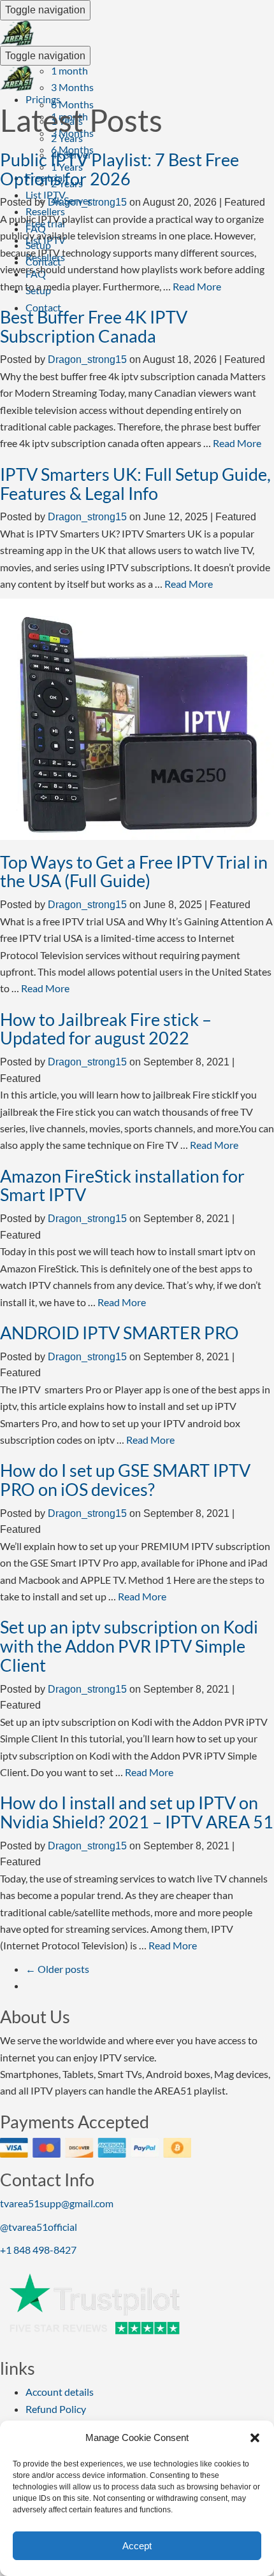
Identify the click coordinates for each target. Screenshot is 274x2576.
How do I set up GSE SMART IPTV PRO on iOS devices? (125, 1480)
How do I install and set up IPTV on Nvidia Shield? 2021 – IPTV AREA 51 (137, 1812)
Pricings (43, 99)
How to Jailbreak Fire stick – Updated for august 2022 (106, 1029)
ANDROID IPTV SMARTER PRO (119, 1333)
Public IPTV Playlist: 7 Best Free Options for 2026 (119, 169)
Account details (60, 2392)
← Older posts (57, 1969)
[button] (255, 2438)
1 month (69, 70)
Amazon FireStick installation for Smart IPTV (122, 1185)
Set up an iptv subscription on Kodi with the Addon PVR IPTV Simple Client (129, 1646)
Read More (197, 286)
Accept (137, 2546)
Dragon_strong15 (87, 202)
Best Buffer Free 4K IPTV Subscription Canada (94, 326)
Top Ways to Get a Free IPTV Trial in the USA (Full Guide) (134, 872)
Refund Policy (56, 2409)
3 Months (72, 87)
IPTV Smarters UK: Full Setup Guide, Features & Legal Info (135, 484)
